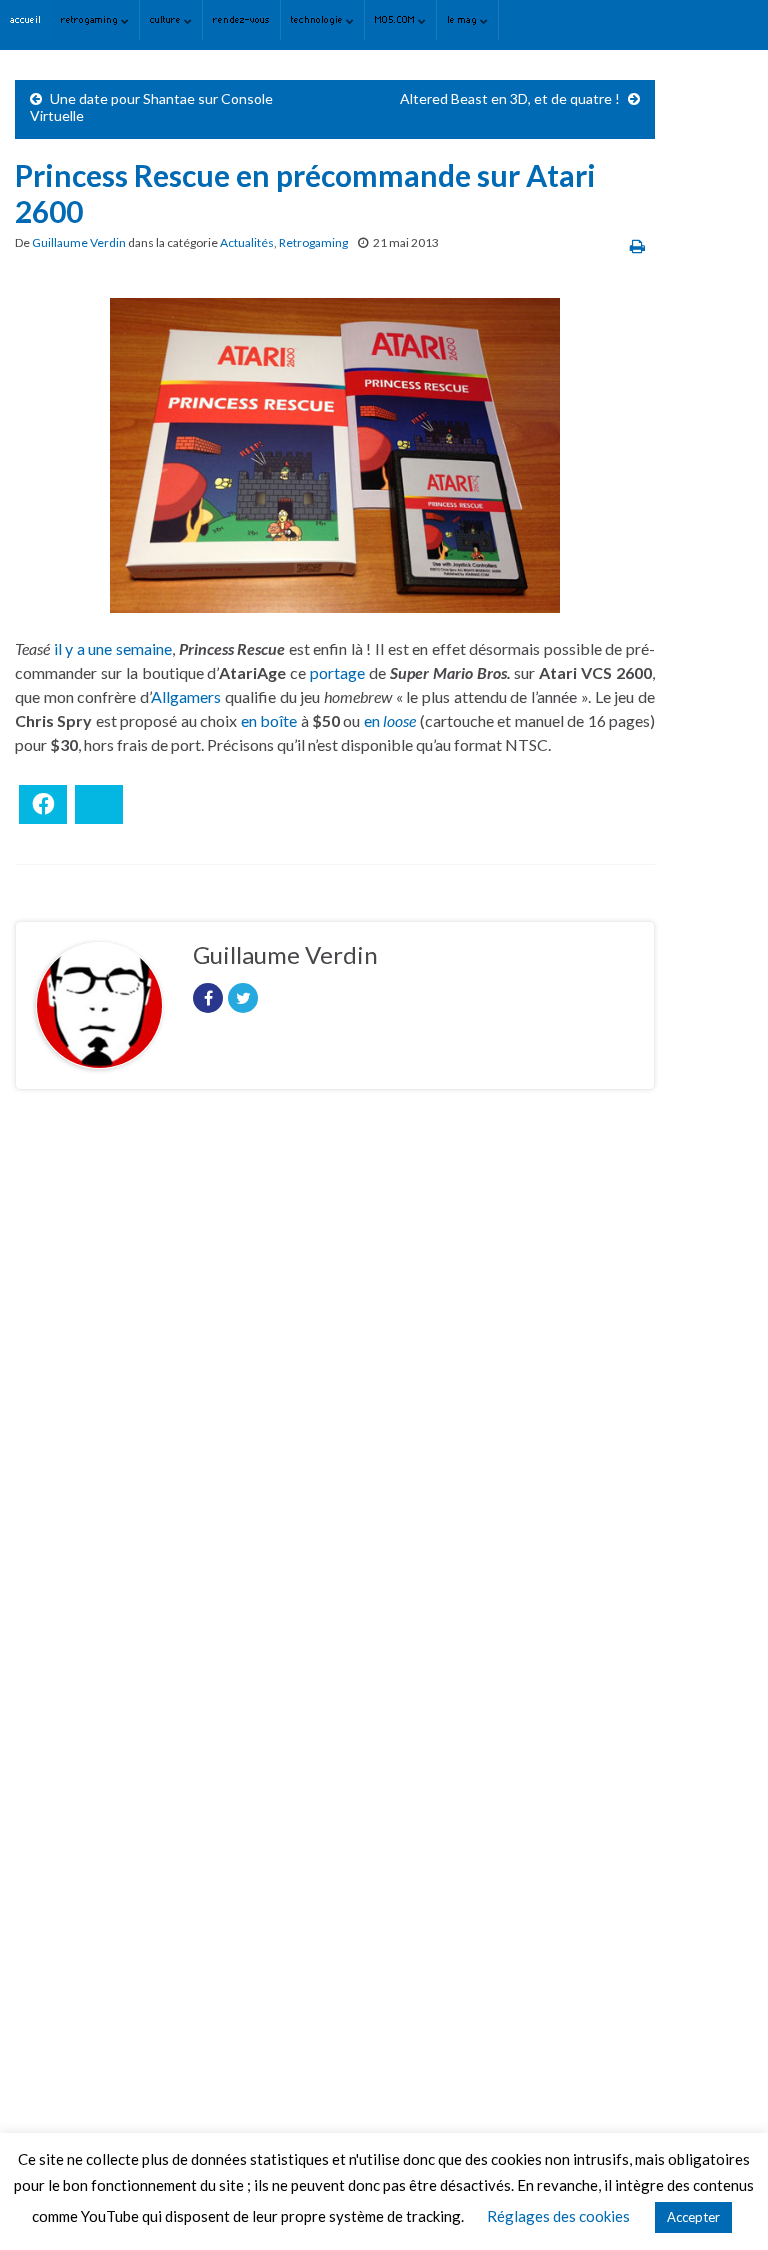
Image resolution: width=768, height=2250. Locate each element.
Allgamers (186, 696)
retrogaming (91, 19)
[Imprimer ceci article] (637, 245)
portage (337, 672)
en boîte (269, 720)
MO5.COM (396, 19)
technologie (318, 19)
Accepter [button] (693, 2217)
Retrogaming (313, 242)
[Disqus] (335, 1380)
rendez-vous (241, 19)
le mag (463, 19)
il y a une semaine (113, 648)
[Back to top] (723, 2205)
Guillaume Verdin (79, 242)
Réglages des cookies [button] (558, 2216)
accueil (25, 19)
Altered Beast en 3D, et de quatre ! (510, 98)
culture (167, 19)
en (390, 720)
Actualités (247, 242)
